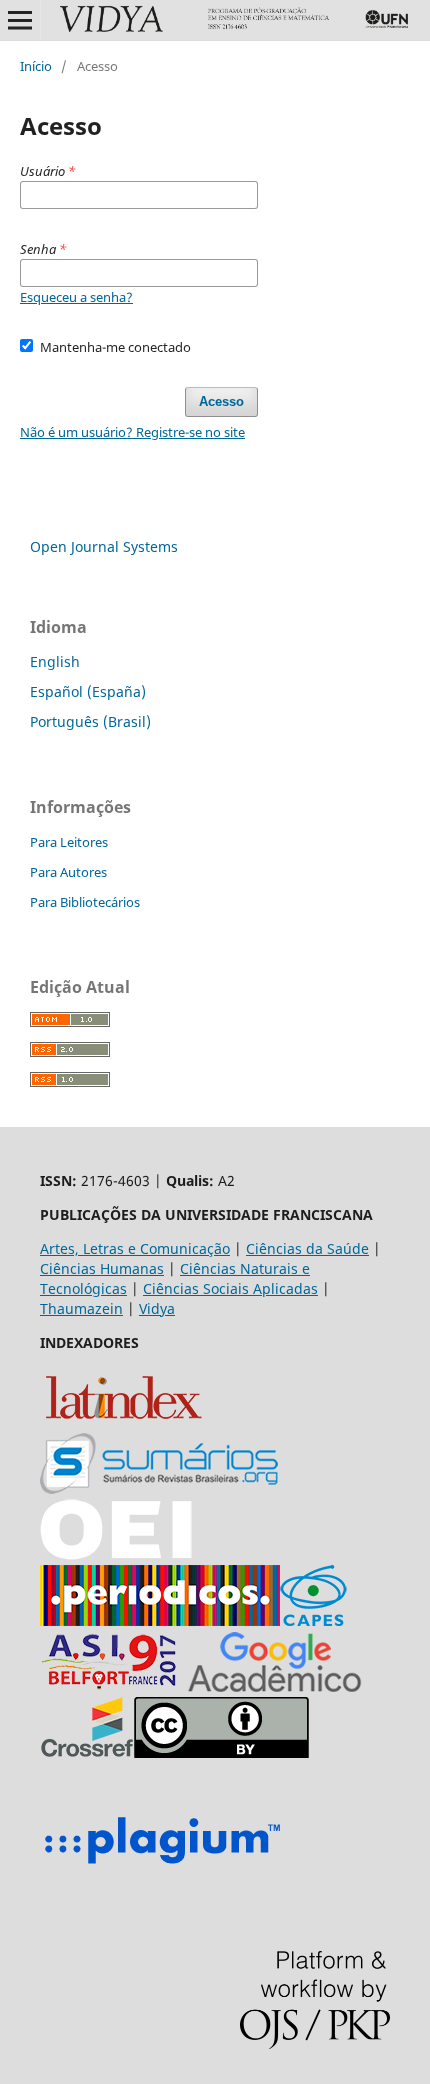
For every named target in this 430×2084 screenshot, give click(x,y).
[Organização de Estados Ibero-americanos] (116, 1554)
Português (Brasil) (90, 721)
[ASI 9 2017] (111, 1686)
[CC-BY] (221, 1752)
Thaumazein (81, 1308)
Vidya (157, 1308)
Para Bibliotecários (85, 902)
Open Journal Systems (104, 546)
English (55, 661)
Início (36, 66)
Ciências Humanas (102, 1268)
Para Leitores (69, 842)
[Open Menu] (20, 20)
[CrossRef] (87, 1752)
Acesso (221, 401)
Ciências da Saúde (307, 1248)
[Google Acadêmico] (275, 1686)
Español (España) (88, 691)
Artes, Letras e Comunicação (135, 1248)
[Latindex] (123, 1422)
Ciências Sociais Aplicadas (230, 1288)
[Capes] (313, 1620)
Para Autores (68, 872)
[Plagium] (162, 1866)
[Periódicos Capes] (160, 1620)
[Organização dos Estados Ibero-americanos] (159, 1488)
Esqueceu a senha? (76, 297)
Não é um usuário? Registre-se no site (132, 432)
